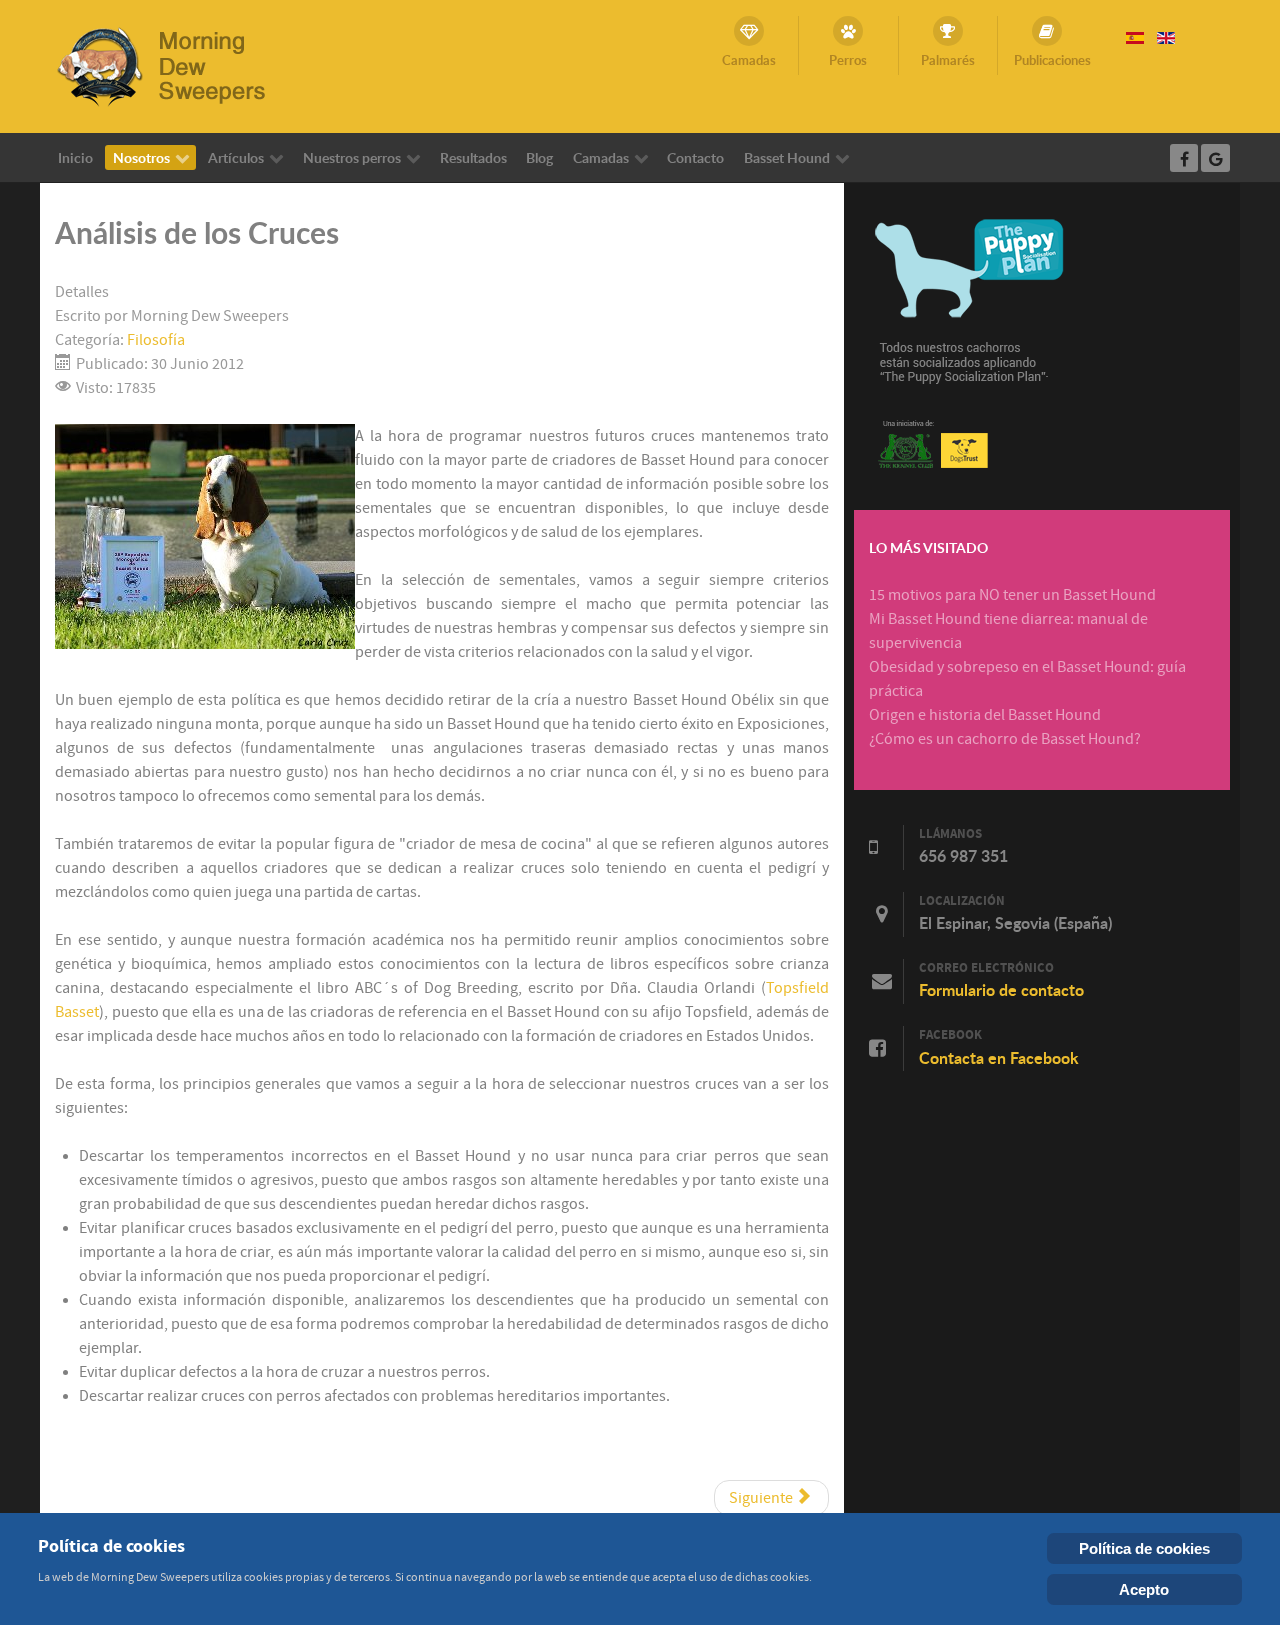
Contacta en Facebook (999, 1058)
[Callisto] (175, 65)
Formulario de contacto (1001, 990)
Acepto (1144, 1589)
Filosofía (156, 340)
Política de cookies (1144, 1548)
